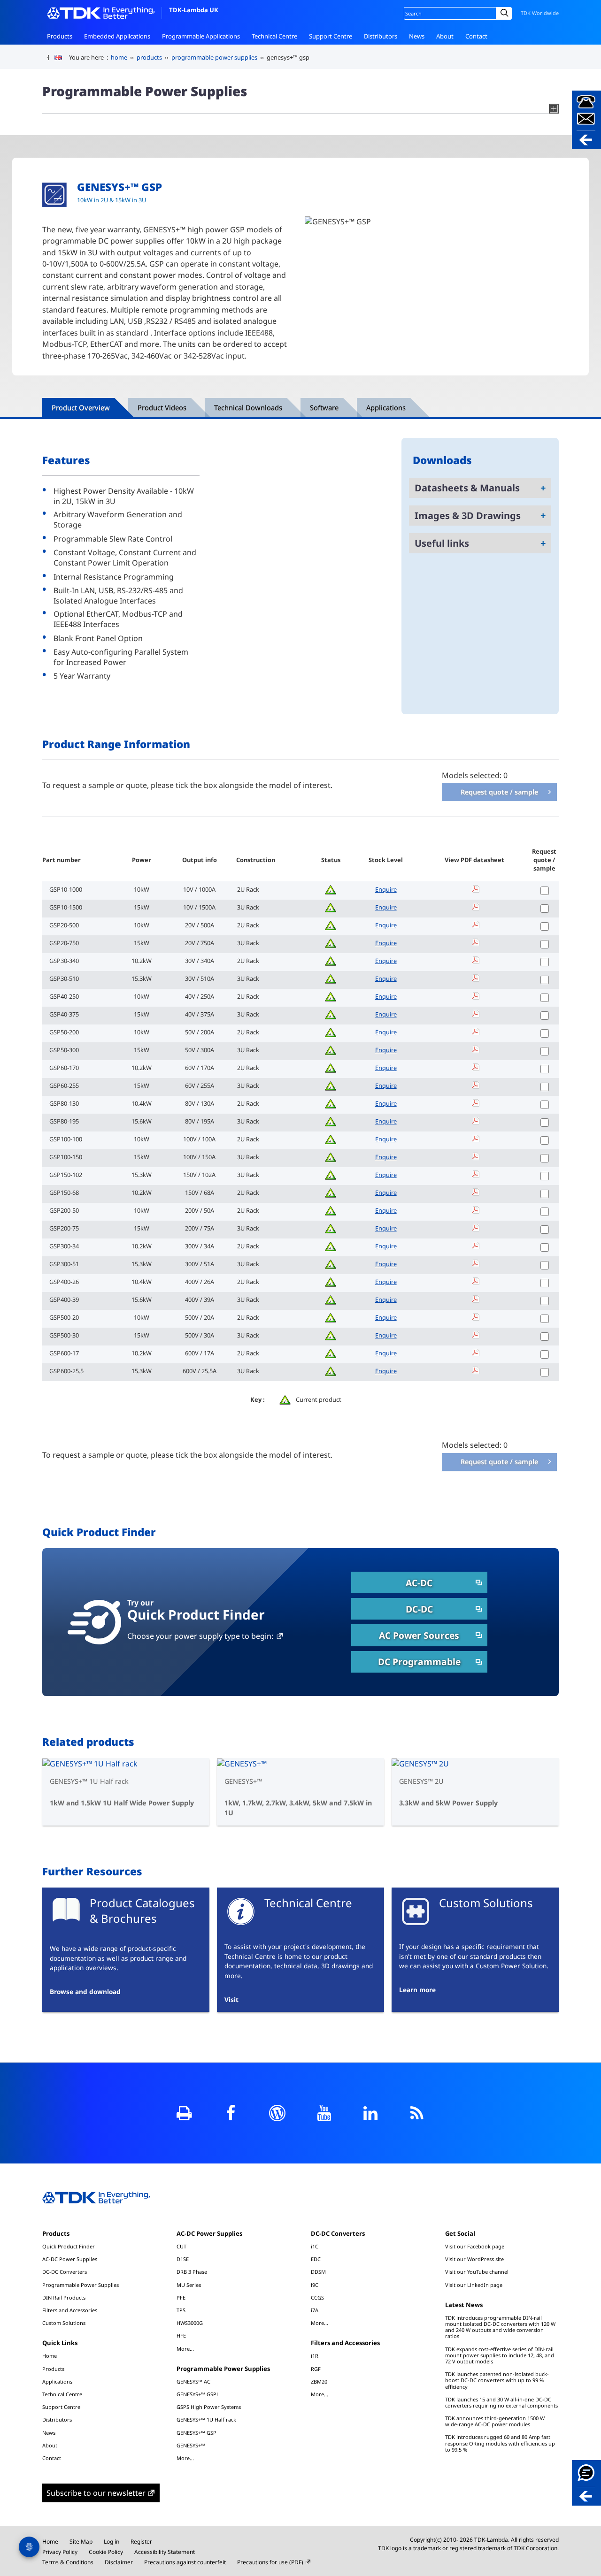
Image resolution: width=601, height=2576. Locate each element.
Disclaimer (119, 2562)
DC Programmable (419, 1662)
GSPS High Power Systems (209, 2407)
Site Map (81, 2542)
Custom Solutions (64, 2323)
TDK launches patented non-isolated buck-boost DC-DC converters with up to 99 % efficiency (497, 2380)
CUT (181, 2246)
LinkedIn (370, 2113)
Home (50, 2356)
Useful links (442, 543)
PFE (181, 2297)
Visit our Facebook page (475, 2246)
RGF (316, 2369)
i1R (315, 2356)
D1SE (183, 2259)
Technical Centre (274, 36)
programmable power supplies (214, 57)
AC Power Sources (419, 1635)
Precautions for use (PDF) (270, 2562)
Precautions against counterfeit (185, 2562)
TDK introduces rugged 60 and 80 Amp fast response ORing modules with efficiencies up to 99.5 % (500, 2443)
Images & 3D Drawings (468, 516)
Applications (57, 2381)
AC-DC (419, 1583)
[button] (586, 120)
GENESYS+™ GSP (196, 2433)
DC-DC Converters (65, 2272)
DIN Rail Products (64, 2297)
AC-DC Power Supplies (70, 2259)
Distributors (381, 36)
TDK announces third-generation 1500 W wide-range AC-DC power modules (495, 2421)
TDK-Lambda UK (194, 10)
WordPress (277, 2113)
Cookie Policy (106, 2552)
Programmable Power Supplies (81, 2285)
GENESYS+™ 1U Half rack (206, 2419)
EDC (316, 2259)
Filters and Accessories (70, 2310)
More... (185, 2348)
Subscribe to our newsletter (96, 2493)
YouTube (324, 2113)
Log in (112, 2542)
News (417, 36)
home (119, 57)
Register (141, 2542)
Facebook (231, 2113)
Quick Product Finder (69, 2246)
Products (60, 36)
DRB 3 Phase (192, 2272)
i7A (315, 2310)
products (149, 57)
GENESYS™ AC (193, 2381)
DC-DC (419, 1609)
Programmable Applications (201, 36)
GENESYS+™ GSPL (198, 2394)
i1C (315, 2246)
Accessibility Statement (165, 2552)
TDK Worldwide (540, 13)
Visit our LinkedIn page (474, 2285)
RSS (417, 2113)
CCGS (317, 2297)
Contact (476, 36)
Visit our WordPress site (474, 2259)
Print (184, 2113)
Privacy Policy (60, 2552)
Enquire (386, 889)
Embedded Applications (117, 36)
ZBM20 (319, 2381)
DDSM (318, 2272)
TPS (181, 2310)
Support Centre (331, 36)
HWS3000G (190, 2323)
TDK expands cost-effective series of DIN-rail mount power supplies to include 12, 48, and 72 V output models (500, 2355)
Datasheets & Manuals (467, 488)
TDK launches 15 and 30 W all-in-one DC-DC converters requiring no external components (501, 2402)
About (445, 36)
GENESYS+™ (191, 2445)
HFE (181, 2335)
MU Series (189, 2285)
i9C (315, 2285)
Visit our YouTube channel (477, 2272)
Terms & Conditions (68, 2562)
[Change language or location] (62, 58)
